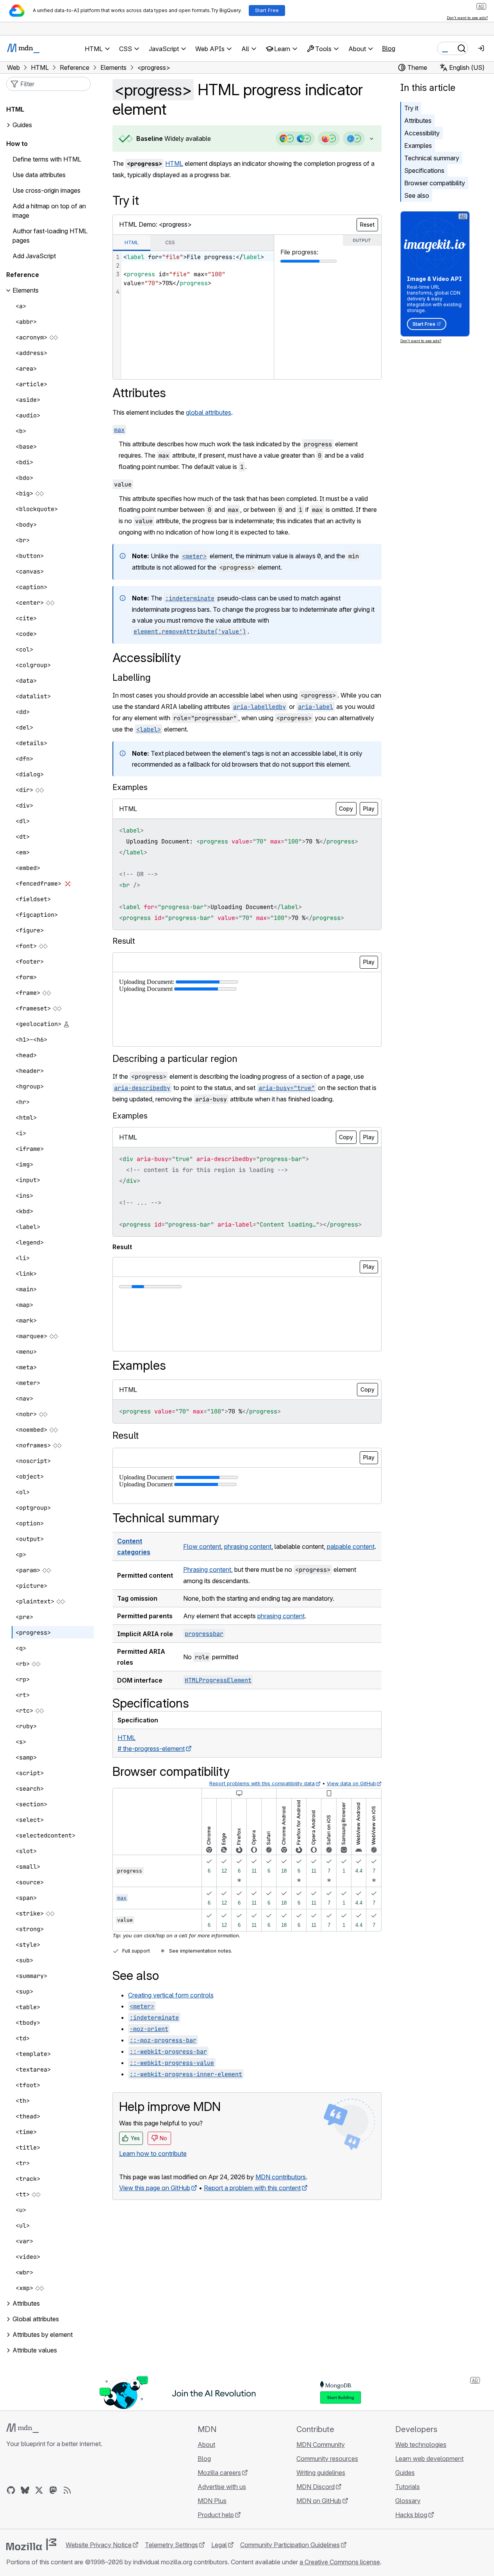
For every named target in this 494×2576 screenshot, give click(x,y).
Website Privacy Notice (99, 2545)
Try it (411, 108)
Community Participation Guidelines (290, 2545)
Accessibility (422, 133)
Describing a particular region (175, 1059)
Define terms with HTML (47, 160)
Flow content (202, 1546)
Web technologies (421, 2445)
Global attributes (36, 2319)
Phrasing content (207, 1569)
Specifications (424, 170)
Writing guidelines (321, 2473)
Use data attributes (39, 175)
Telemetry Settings (171, 2545)
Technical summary (432, 158)
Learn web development (429, 2459)
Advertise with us (222, 2487)
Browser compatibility (435, 183)
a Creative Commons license (340, 2562)
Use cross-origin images (46, 191)
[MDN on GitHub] (11, 2490)
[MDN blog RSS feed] (67, 2490)
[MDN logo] (22, 2428)
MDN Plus (212, 2501)
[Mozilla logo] (31, 2544)
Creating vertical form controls (171, 1995)
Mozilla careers (219, 2473)
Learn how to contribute (153, 2153)
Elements (26, 291)
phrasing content (248, 1546)
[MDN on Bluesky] (25, 2490)
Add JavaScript (34, 256)
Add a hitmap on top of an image (49, 211)
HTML (174, 163)
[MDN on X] (39, 2490)
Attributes (418, 121)
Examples (418, 146)
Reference (23, 275)
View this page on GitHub (155, 2188)
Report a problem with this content (252, 2188)
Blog (389, 48)
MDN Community (321, 2445)
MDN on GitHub (319, 2501)
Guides (22, 125)
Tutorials (408, 2487)
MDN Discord (316, 2487)
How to (17, 144)
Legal (219, 2545)
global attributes (209, 412)
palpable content (351, 1546)
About (206, 2445)
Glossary (408, 2501)
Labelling (132, 677)
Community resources (327, 2459)
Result (126, 1435)
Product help (216, 2515)
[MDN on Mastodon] (53, 2490)
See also (417, 195)
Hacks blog (411, 2515)
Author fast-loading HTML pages (50, 236)
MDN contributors (281, 2177)
